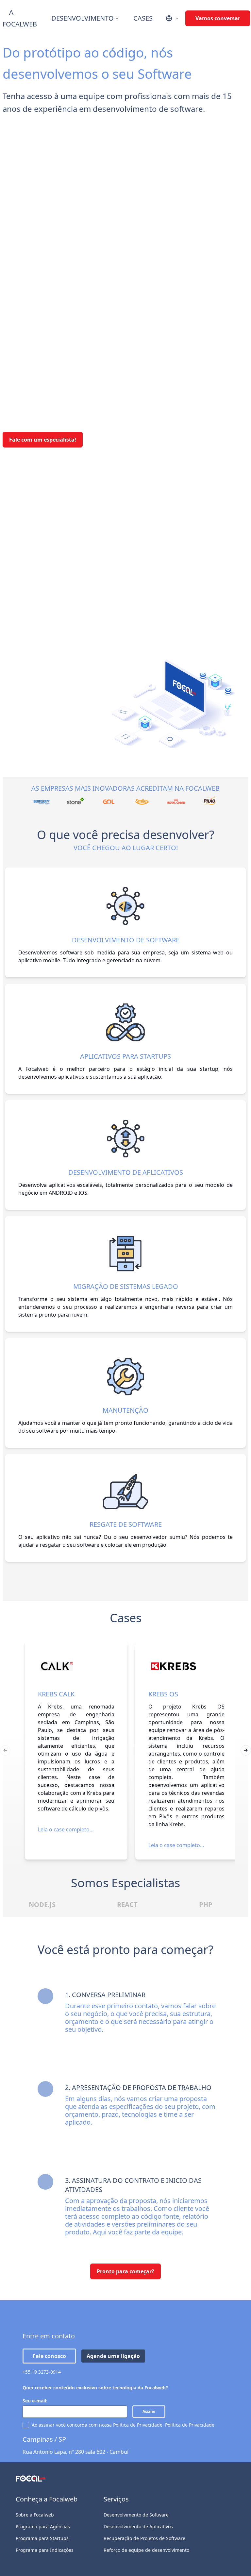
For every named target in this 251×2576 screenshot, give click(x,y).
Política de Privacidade (190, 2425)
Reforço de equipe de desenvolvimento (146, 2550)
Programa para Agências (43, 2526)
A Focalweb (20, 18)
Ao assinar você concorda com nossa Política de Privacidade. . (124, 2425)
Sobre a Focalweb (35, 2515)
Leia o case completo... (66, 1829)
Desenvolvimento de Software (136, 2515)
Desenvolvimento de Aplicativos (138, 2526)
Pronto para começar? (125, 2271)
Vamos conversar (218, 18)
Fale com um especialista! (43, 440)
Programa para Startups (42, 2538)
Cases (143, 18)
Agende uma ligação (113, 2356)
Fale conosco (49, 2356)
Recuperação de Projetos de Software (144, 2538)
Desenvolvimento (83, 18)
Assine (149, 2411)
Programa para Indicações (45, 2550)
